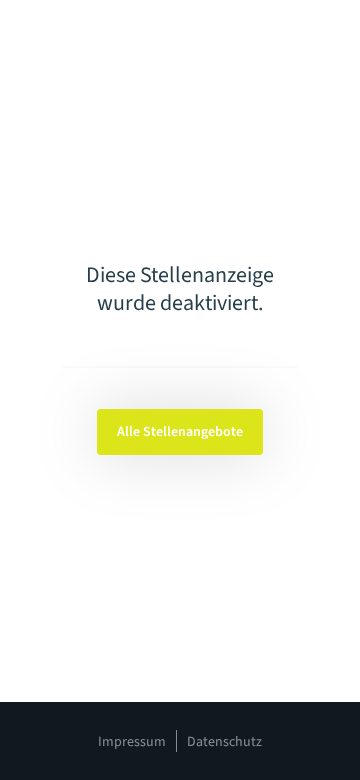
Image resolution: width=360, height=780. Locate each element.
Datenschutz (224, 742)
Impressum (132, 742)
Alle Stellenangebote (180, 432)
